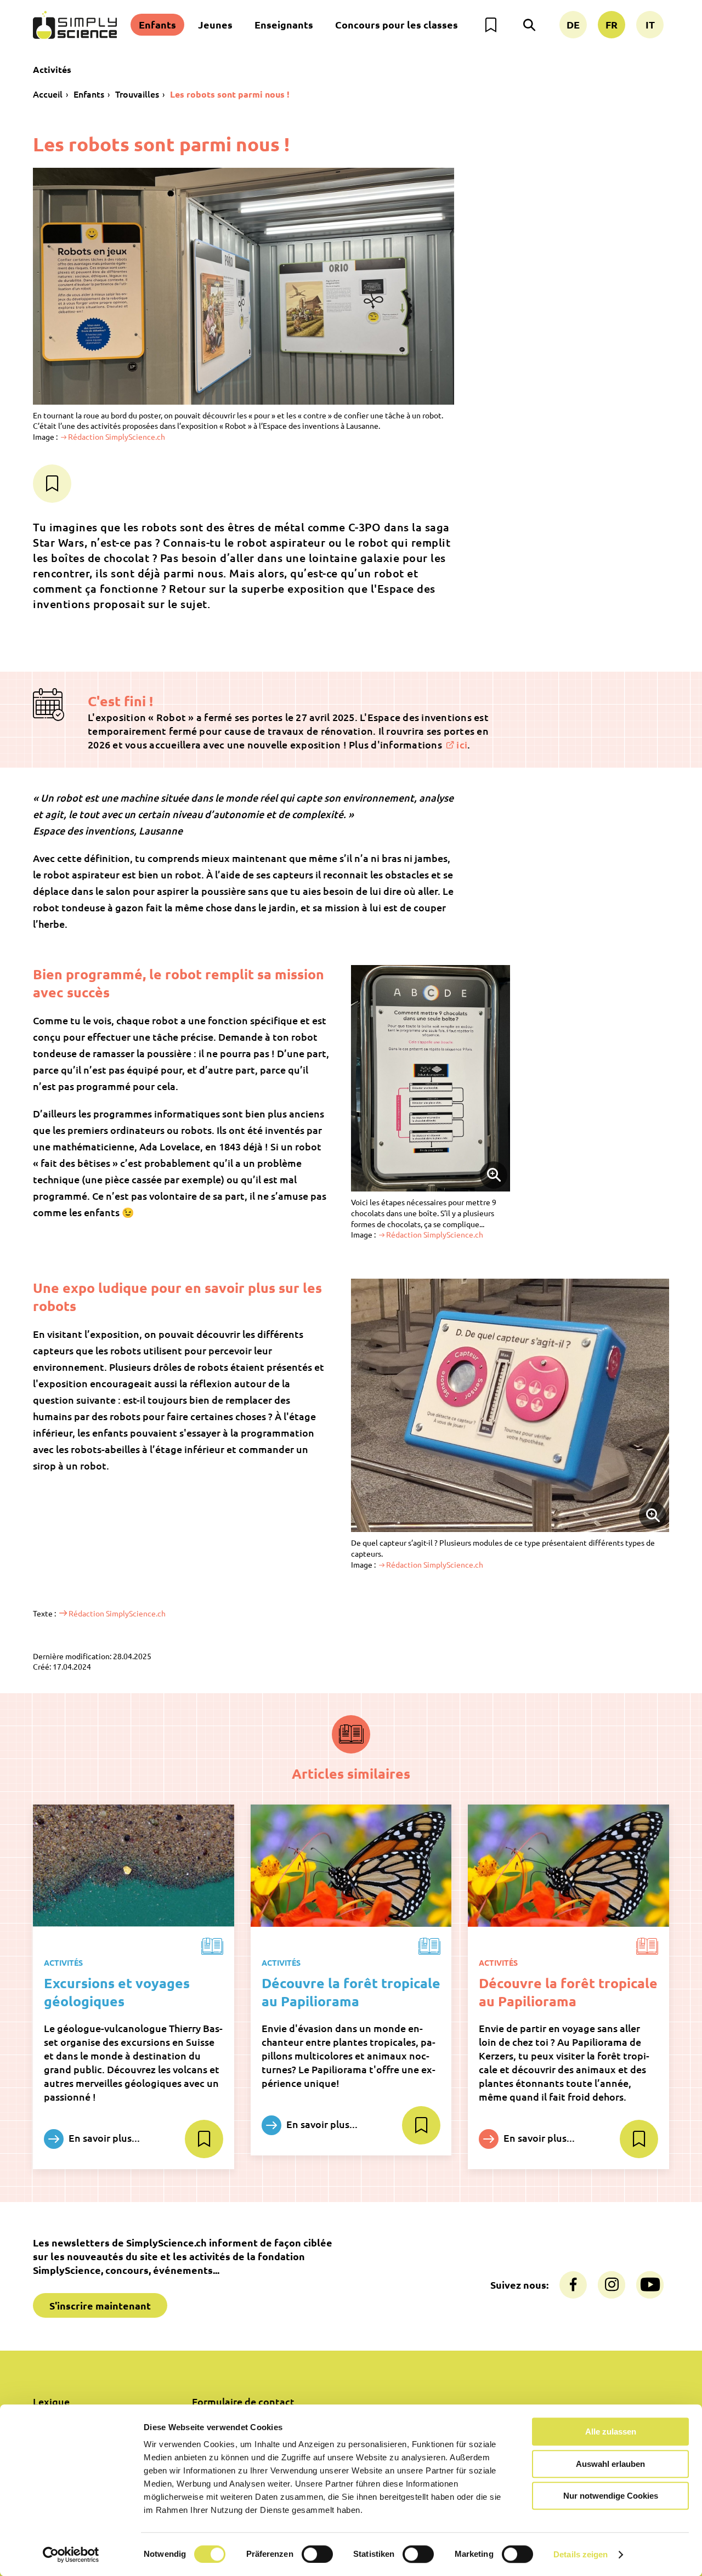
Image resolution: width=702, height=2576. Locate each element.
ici (462, 744)
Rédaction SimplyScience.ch (117, 436)
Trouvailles (137, 94)
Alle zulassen (611, 2432)
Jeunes (215, 24)
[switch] (317, 2554)
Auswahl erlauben (610, 2464)
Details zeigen (581, 2554)
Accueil (48, 94)
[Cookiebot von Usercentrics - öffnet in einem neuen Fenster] (71, 2555)
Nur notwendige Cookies (611, 2496)
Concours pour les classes (397, 24)
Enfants (157, 24)
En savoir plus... (103, 2138)
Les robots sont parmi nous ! (230, 94)
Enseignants (284, 24)
